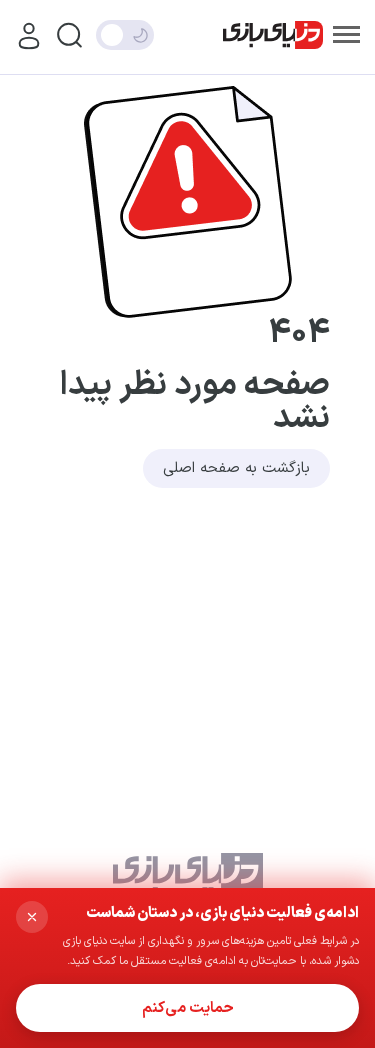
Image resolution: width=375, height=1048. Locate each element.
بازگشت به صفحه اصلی (236, 468)
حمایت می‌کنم (188, 1008)
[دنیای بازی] (273, 35)
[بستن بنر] (32, 917)
